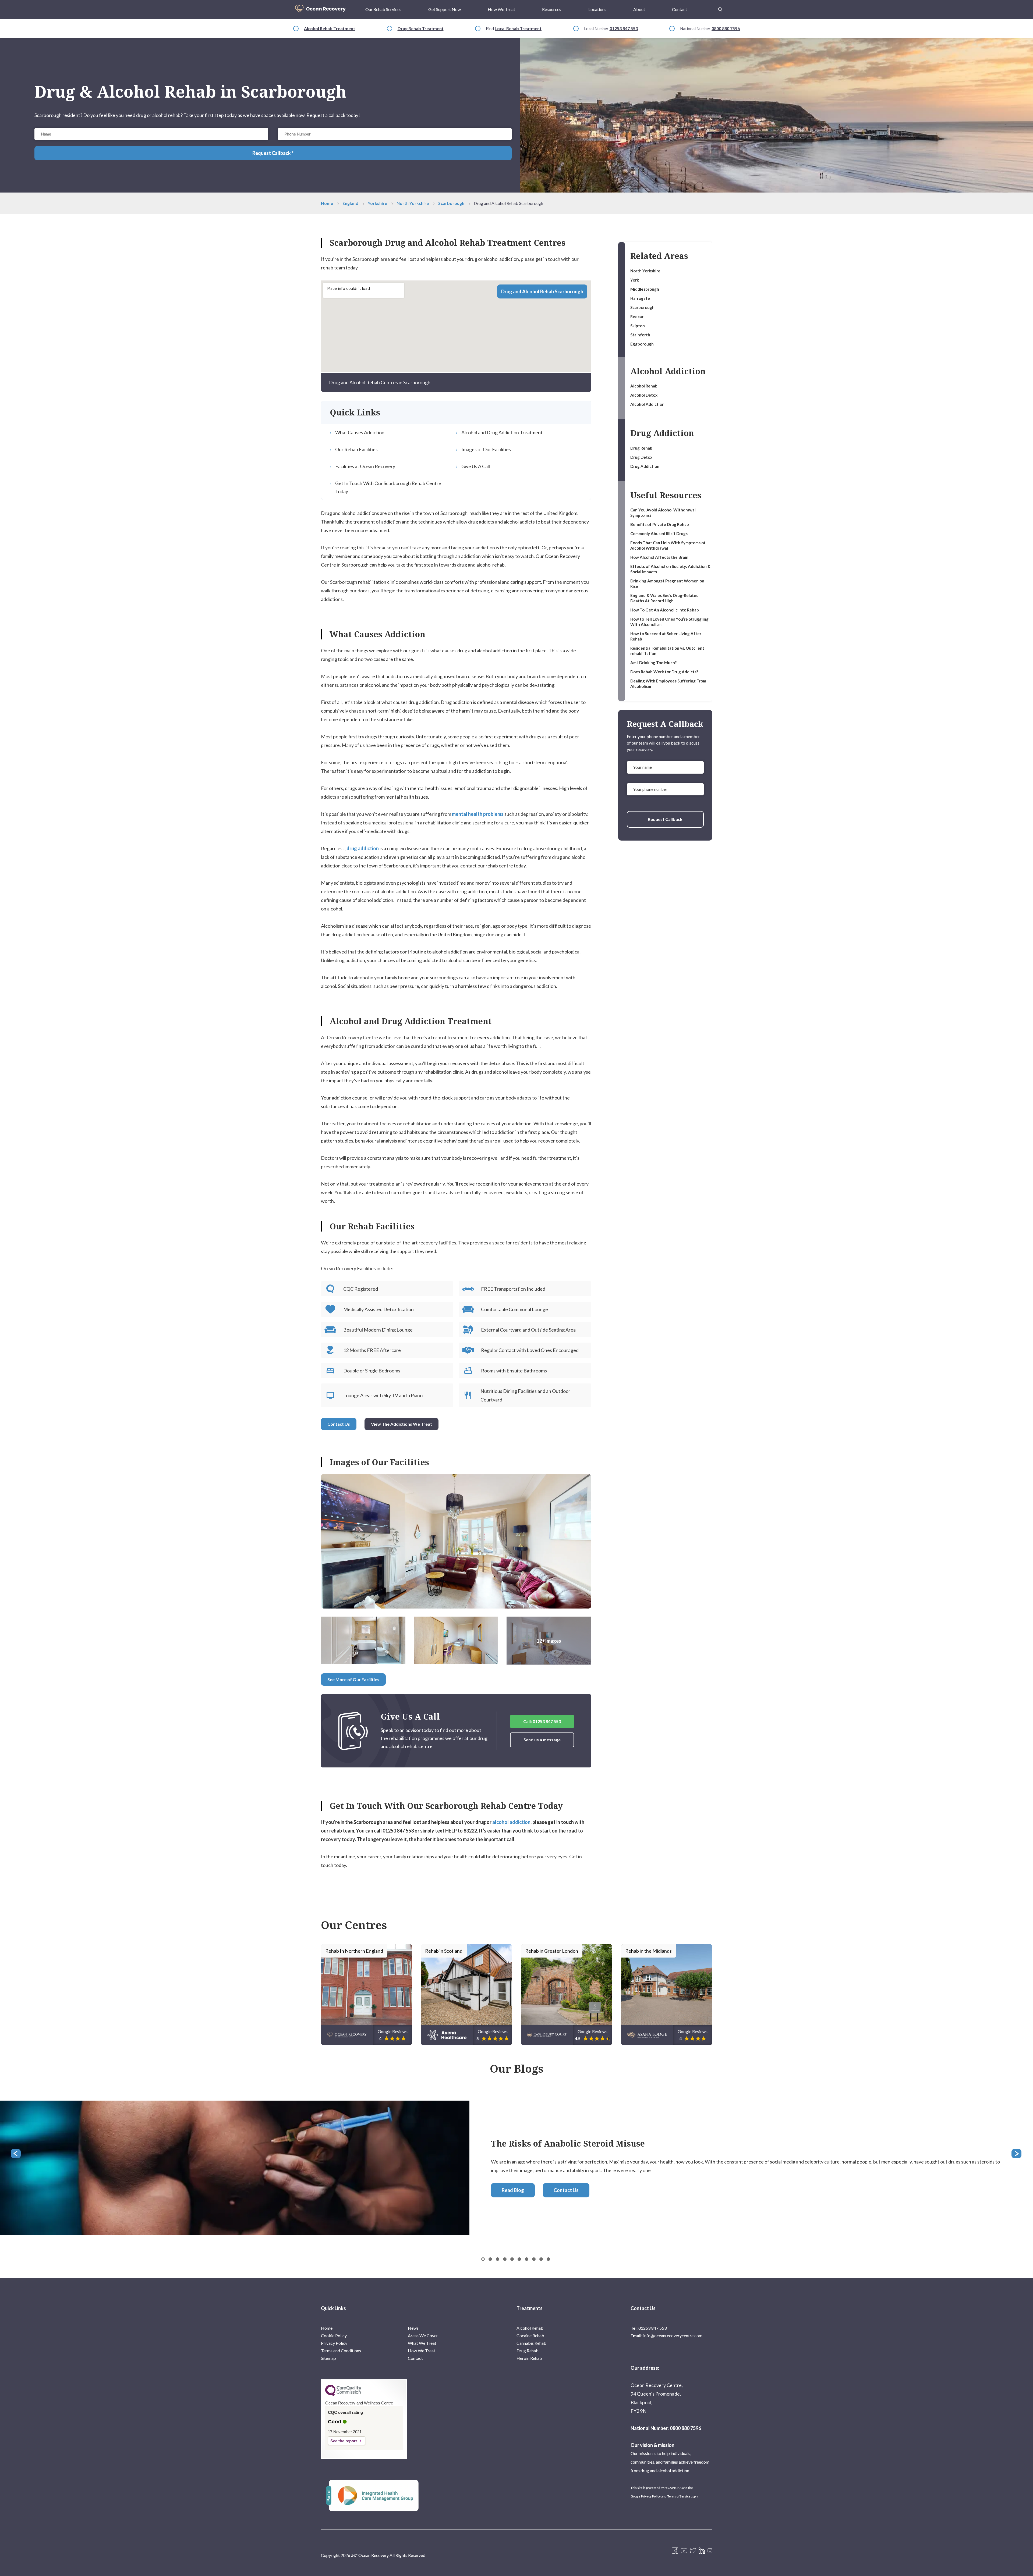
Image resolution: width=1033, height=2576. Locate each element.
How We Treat (501, 9)
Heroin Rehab (529, 2358)
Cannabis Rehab (531, 2343)
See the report (344, 2441)
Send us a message (542, 1740)
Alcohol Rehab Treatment (330, 28)
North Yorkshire (413, 203)
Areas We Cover (423, 2335)
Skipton (638, 326)
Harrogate (640, 298)
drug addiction (363, 848)
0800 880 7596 (726, 28)
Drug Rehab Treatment (421, 28)
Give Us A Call (476, 466)
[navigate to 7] (534, 2259)
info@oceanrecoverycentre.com (673, 2335)
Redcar (637, 316)
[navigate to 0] (483, 2259)
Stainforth (640, 335)
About (639, 9)
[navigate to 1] (490, 2259)
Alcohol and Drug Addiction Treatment (502, 432)
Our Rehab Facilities (356, 449)
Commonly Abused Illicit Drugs (659, 533)
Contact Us (339, 1424)
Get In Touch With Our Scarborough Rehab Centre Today (388, 487)
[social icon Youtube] (684, 2551)
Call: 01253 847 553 (542, 1721)
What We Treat (422, 2343)
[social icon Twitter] (693, 2551)
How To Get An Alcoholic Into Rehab (665, 610)
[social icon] (710, 2551)
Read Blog (513, 2190)
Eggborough (642, 344)
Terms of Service (679, 2496)
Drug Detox (641, 457)
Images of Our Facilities (486, 449)
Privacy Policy (334, 2343)
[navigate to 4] (512, 2259)
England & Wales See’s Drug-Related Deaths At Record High (664, 598)
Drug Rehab (641, 448)
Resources (552, 9)
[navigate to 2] (498, 2259)
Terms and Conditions (341, 2351)
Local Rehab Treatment (518, 28)
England (350, 203)
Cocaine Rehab (530, 2335)
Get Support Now (445, 9)
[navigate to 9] (548, 2259)
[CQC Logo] (343, 2395)
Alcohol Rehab (644, 386)
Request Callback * (273, 153)
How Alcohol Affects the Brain (659, 557)
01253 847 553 (624, 28)
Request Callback (665, 819)
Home (327, 203)
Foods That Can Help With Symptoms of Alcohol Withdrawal (668, 545)
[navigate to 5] (519, 2259)
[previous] (16, 2154)
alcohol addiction (511, 1822)
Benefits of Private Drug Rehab (660, 524)
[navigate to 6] (527, 2259)
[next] (1017, 2154)
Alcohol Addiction (647, 404)
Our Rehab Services (383, 9)
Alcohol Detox (644, 395)
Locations (597, 9)
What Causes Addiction (360, 432)
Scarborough (451, 203)
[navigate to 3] (505, 2259)
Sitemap (328, 2358)
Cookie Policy (334, 2335)
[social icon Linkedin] (702, 2551)
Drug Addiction (645, 466)
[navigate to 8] (541, 2259)
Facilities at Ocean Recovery (365, 466)
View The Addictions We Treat (401, 1424)
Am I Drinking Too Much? (653, 663)
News (413, 2328)
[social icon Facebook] (675, 2551)
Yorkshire (377, 203)
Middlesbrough (645, 289)
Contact (680, 9)
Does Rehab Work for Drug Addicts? (664, 672)
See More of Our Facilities (353, 1679)
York (635, 280)
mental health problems (478, 814)
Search (720, 6)
